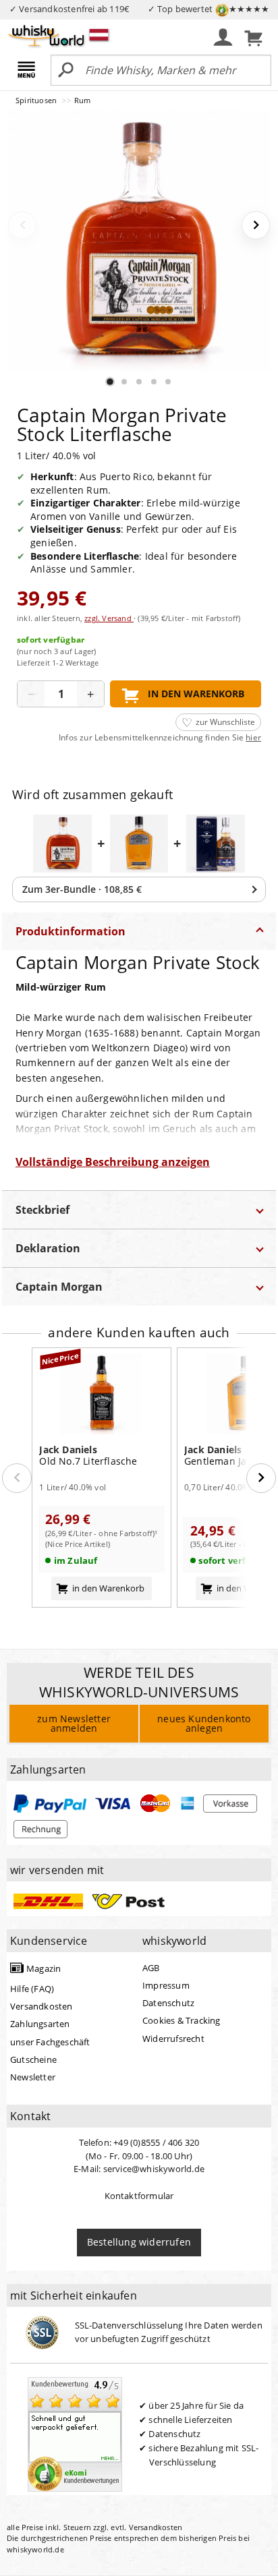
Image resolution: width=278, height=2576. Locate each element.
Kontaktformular (139, 2196)
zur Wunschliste (225, 722)
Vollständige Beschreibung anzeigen (113, 1162)
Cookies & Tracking (182, 2020)
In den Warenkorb (196, 694)
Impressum (166, 1985)
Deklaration (48, 1248)
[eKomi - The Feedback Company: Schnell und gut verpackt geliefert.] (75, 2433)
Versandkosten (41, 2006)
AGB (151, 1968)
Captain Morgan (59, 1287)
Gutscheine (33, 2059)
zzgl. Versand (109, 618)
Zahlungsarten (40, 2024)
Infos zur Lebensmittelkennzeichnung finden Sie (160, 738)
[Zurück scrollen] (17, 1478)
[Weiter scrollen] (261, 1478)
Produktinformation (71, 931)
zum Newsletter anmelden (74, 1723)
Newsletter (33, 2077)
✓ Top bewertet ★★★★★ (209, 9)
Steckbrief (43, 1210)
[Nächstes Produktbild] (256, 225)
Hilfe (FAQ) (32, 1989)
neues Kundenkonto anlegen (204, 1723)
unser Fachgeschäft (50, 2042)
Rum (83, 100)
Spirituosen (37, 100)
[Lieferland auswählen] (99, 34)
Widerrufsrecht (173, 2039)
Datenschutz (168, 2003)
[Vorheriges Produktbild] (22, 225)
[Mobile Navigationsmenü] (29, 71)
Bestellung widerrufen (139, 2242)
